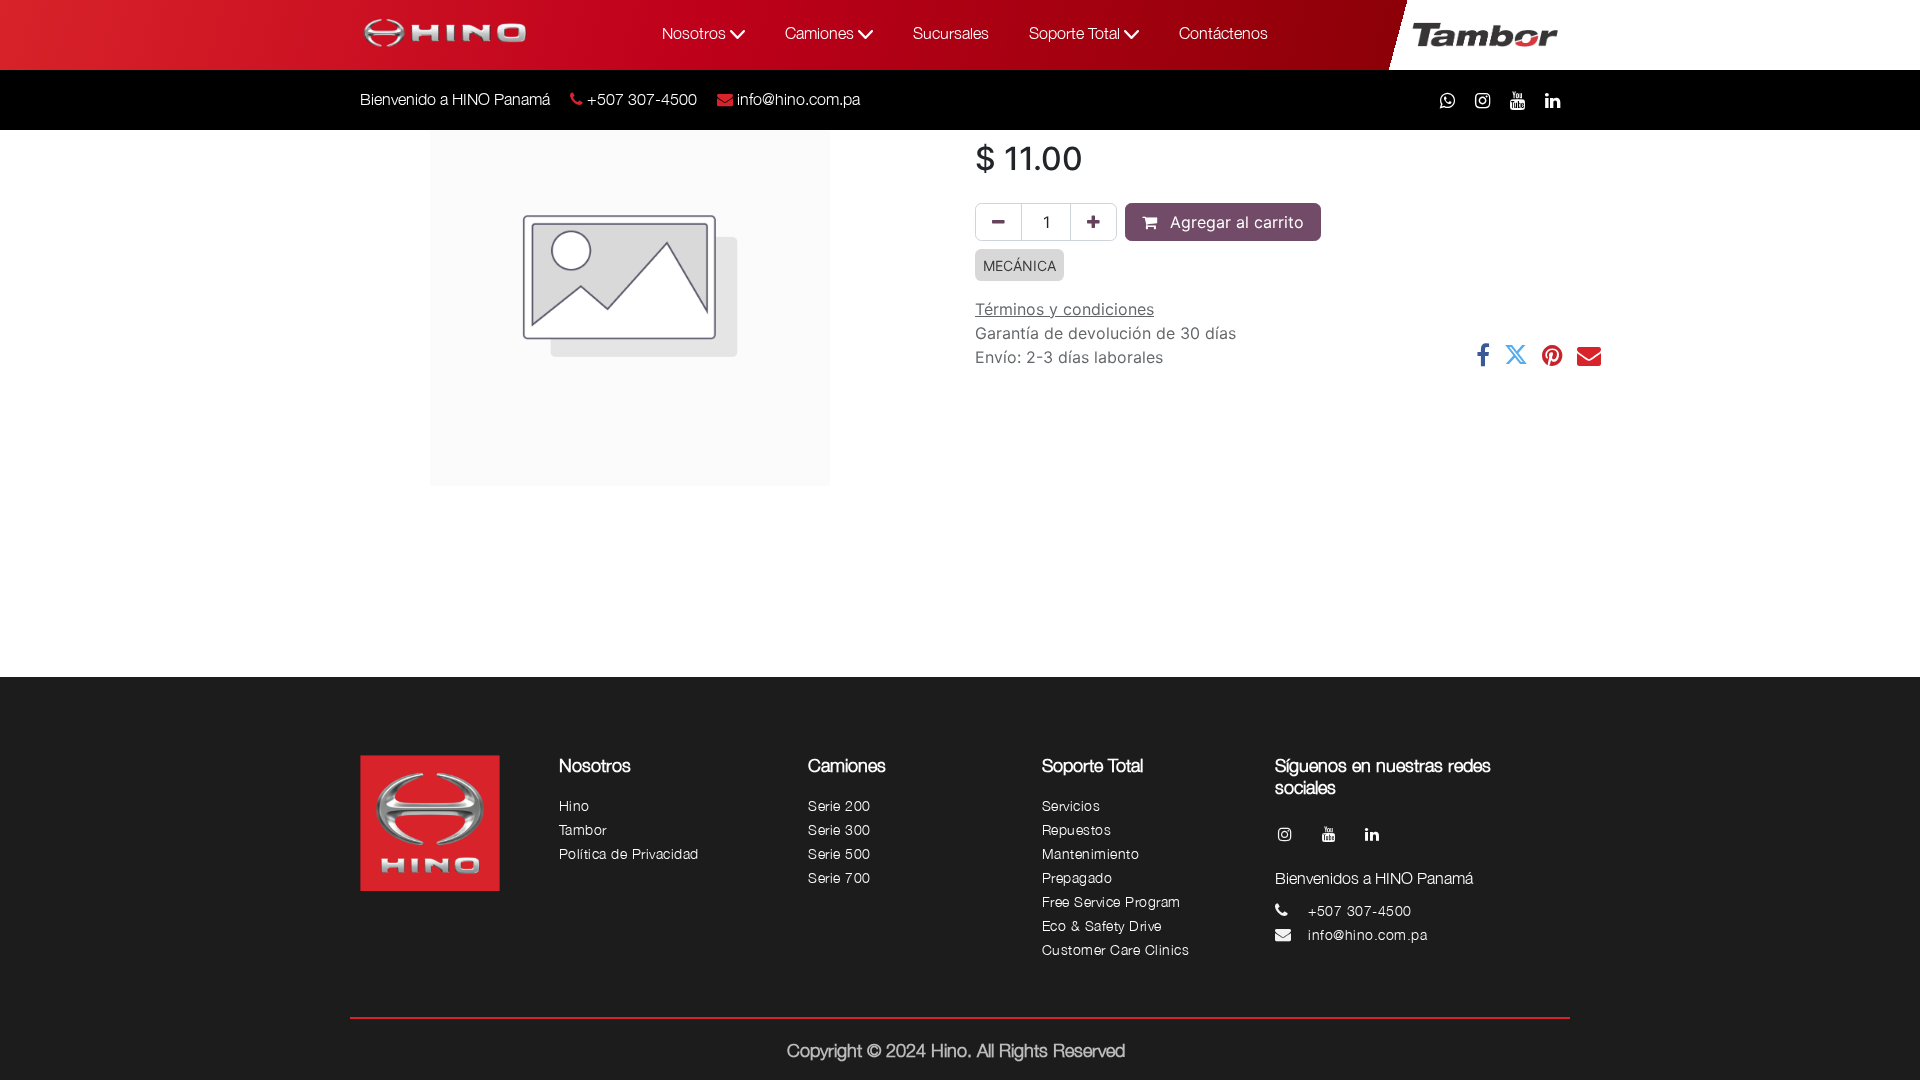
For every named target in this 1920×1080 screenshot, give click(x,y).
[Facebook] (1483, 355)
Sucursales (951, 33)
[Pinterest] (1552, 355)
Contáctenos (1223, 33)
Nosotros (696, 33)
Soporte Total (1076, 33)
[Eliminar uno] (998, 222)
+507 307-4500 (642, 99)
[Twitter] (1516, 355)
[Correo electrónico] (1589, 355)
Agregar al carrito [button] (1234, 222)
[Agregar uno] (1093, 222)
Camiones (821, 33)
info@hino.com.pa (798, 99)
